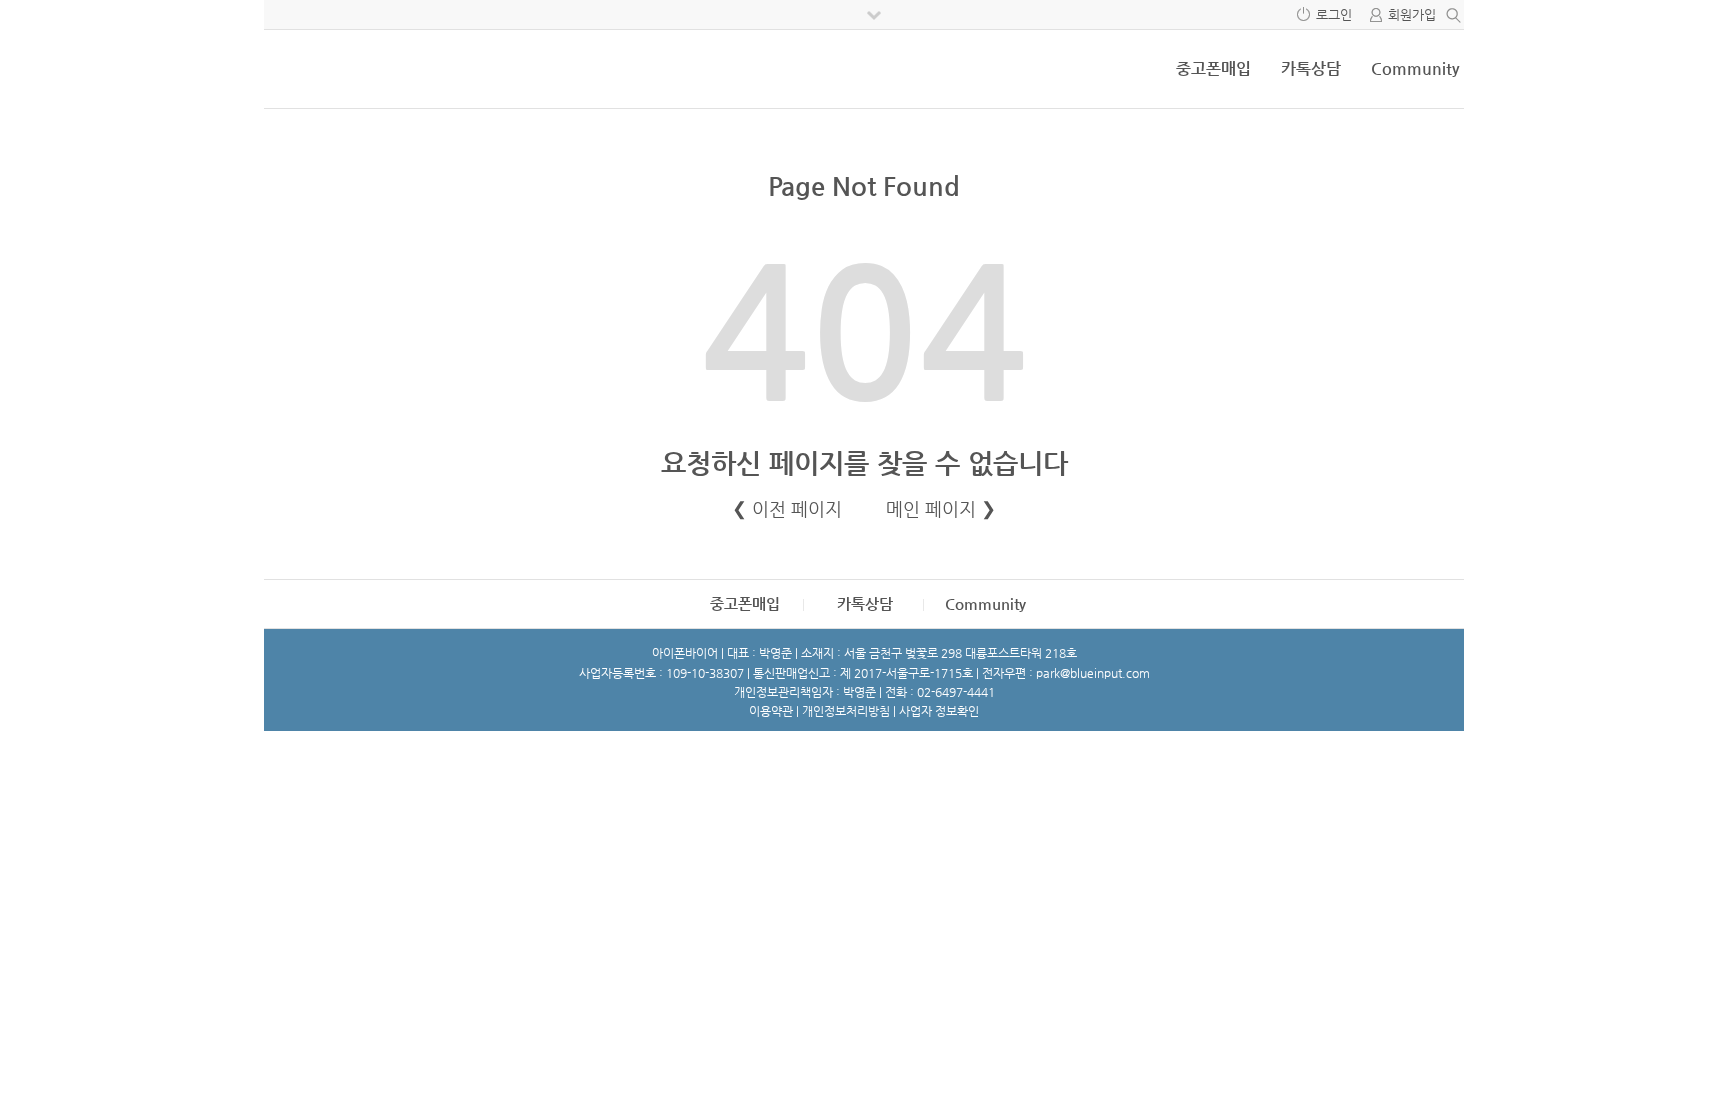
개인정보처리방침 (846, 711)
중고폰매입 (1213, 68)
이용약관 (771, 711)
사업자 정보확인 (939, 711)
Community (1415, 68)
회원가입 (1412, 14)
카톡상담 (1311, 68)
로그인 (1334, 14)
